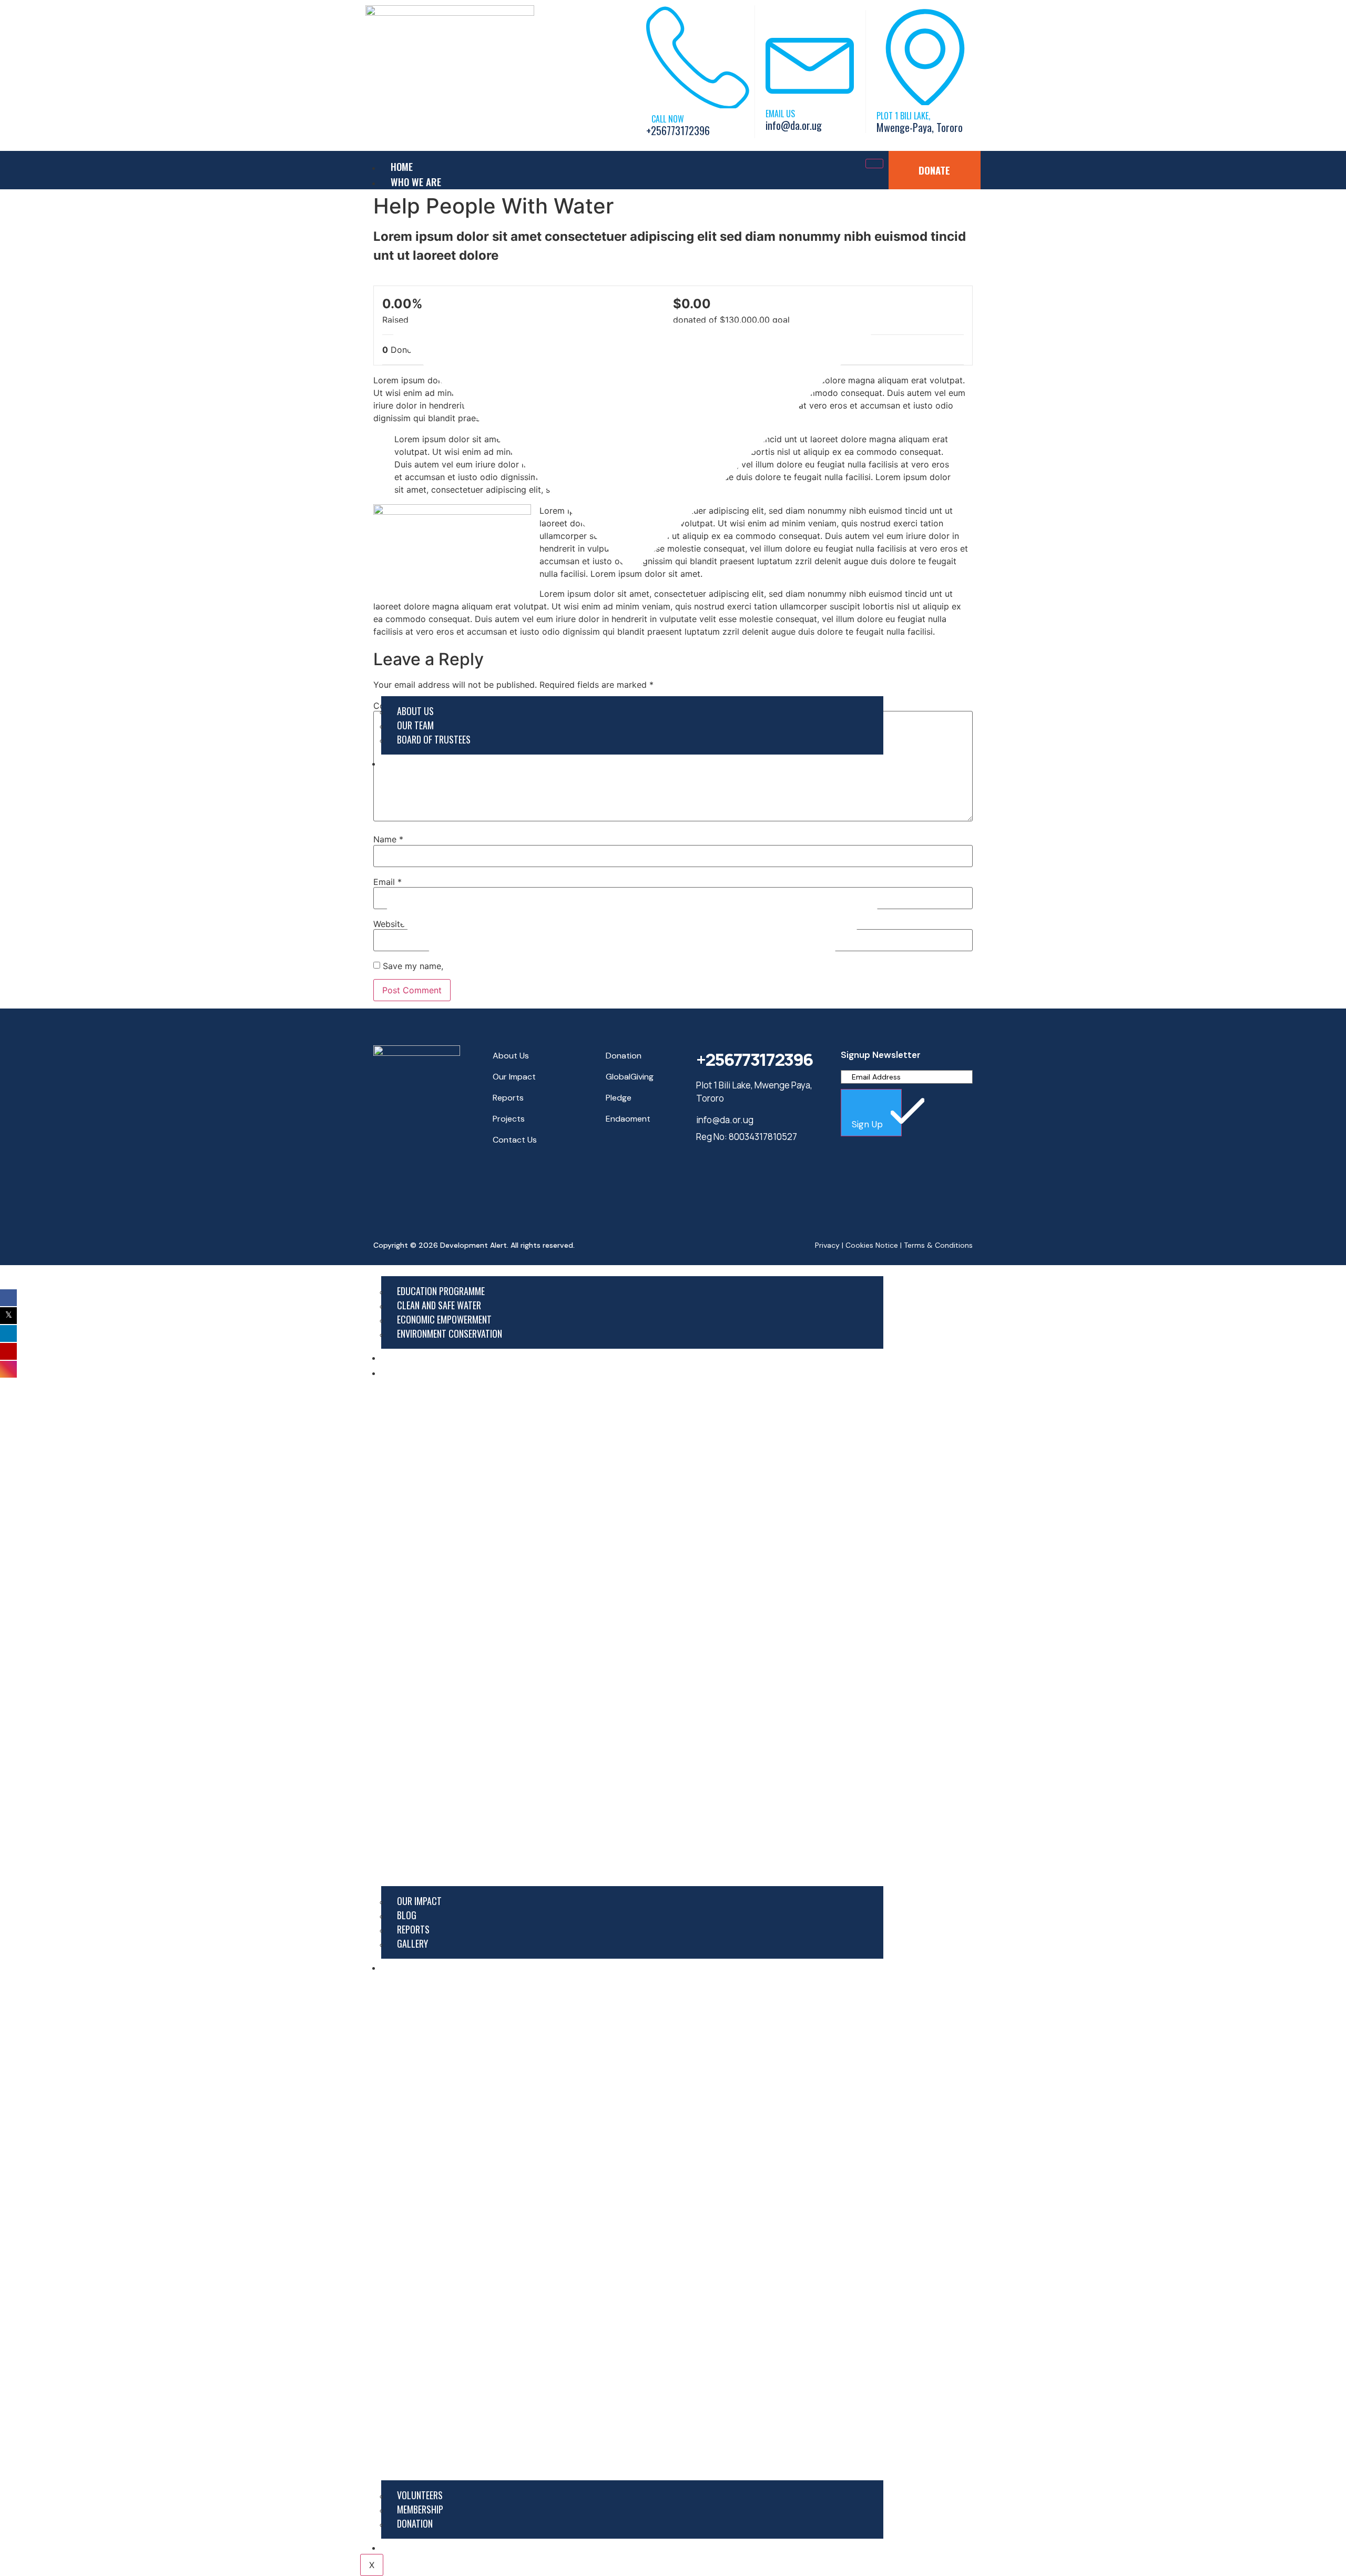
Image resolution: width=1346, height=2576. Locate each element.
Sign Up (869, 1124)
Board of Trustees (434, 739)
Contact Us (416, 2546)
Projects (411, 1356)
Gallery (412, 1943)
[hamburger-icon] (874, 164)
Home (402, 166)
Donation (415, 2523)
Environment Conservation (450, 1333)
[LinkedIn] (522, 1178)
